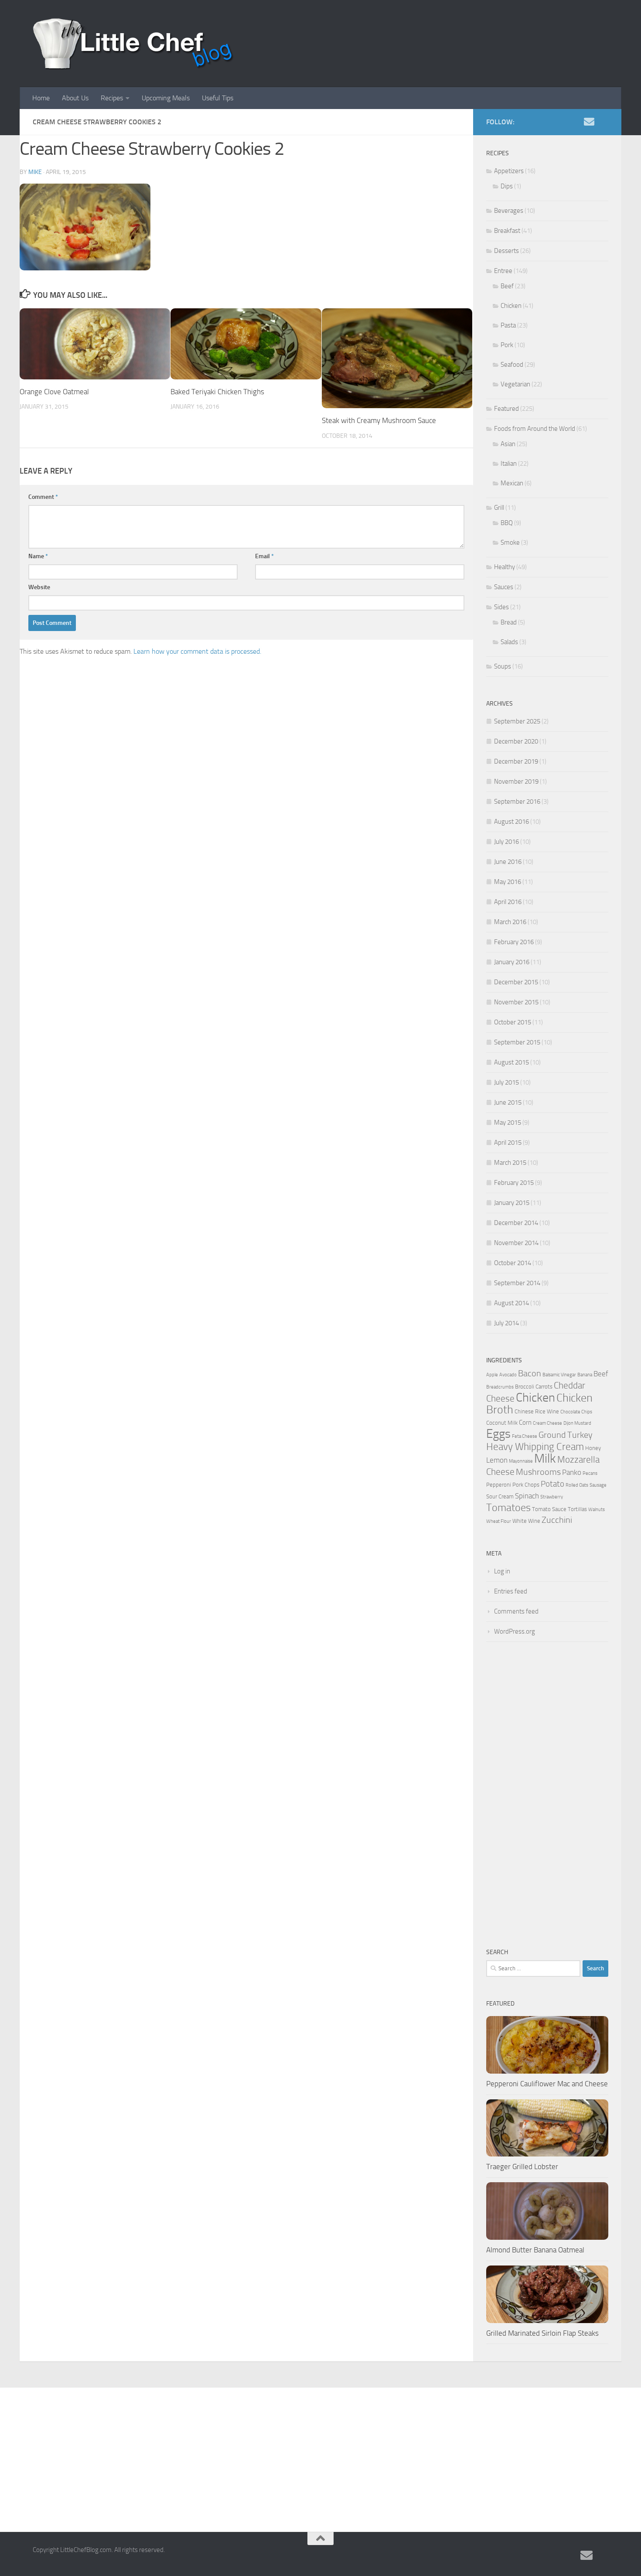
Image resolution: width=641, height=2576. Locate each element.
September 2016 (517, 802)
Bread (509, 622)
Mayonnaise (521, 1461)
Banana (585, 1375)
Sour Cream (500, 1496)
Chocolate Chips (576, 1412)
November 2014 (516, 1243)
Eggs (498, 1434)
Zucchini (557, 1520)
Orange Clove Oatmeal (54, 392)
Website (39, 587)
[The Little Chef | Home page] (133, 44)
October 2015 (513, 1022)
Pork (507, 345)
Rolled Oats (577, 1485)
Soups (503, 666)
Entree (503, 271)
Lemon (497, 1460)
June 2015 (508, 1102)
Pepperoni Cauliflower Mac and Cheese (547, 2084)
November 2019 (516, 781)
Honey (593, 1448)
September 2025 (517, 721)
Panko (572, 1472)
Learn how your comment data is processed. (197, 651)
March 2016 (510, 922)
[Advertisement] (547, 1795)
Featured (506, 409)
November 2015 (516, 1002)
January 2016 (512, 962)
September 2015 (517, 1042)
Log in (502, 1571)
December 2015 (516, 982)
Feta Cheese (525, 1436)
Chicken (511, 306)
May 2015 (508, 1123)
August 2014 (511, 1303)
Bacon (530, 1373)
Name (38, 556)
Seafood (512, 365)
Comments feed (516, 1611)
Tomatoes (508, 1507)
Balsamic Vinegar (559, 1375)
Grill (499, 508)
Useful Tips (218, 98)
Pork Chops (526, 1485)
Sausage (598, 1485)
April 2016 (508, 902)
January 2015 (512, 1203)
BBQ (507, 523)
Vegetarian (515, 384)
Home (41, 98)
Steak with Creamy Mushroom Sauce (379, 420)
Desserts (506, 251)
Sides (501, 607)
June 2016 (508, 862)
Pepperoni (499, 1485)
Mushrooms (538, 1472)
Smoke (510, 542)
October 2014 (513, 1263)
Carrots (544, 1387)
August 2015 (511, 1062)
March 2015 (510, 1163)
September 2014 (517, 1283)
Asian (508, 444)
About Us (75, 98)
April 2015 (508, 1143)
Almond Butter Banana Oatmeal (535, 2250)
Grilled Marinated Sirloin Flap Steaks (542, 2333)
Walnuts (597, 1510)
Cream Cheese (547, 1423)
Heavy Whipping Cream (535, 1447)
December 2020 (516, 741)
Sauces (504, 587)
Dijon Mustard (577, 1423)
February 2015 (514, 1183)
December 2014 (516, 1223)
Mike (35, 172)
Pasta (508, 325)
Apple (492, 1375)
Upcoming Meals (166, 98)
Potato (552, 1484)
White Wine (526, 1521)
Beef (507, 286)
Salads (509, 642)
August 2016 (511, 822)
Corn (525, 1423)
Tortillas (577, 1509)
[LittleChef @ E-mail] (589, 122)
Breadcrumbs (500, 1387)
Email (264, 556)
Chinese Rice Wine (537, 1411)
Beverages (509, 211)
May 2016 (508, 882)
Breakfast (507, 231)
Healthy (505, 567)
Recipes (112, 98)
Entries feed (511, 1591)
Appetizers (509, 171)
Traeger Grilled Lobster (522, 2167)
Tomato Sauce (549, 1509)
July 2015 (506, 1082)
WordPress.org (515, 1631)
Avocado (508, 1375)
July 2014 (506, 1323)
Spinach (527, 1496)
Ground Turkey (566, 1435)
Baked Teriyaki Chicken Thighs (217, 392)
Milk (545, 1459)
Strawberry (552, 1497)
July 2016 (506, 842)
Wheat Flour (499, 1521)
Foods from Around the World (535, 429)
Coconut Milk (502, 1423)
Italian (509, 464)
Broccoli (525, 1387)
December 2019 (516, 761)
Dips (507, 186)
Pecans (590, 1473)
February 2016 (514, 942)
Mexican (512, 483)
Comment (43, 497)
